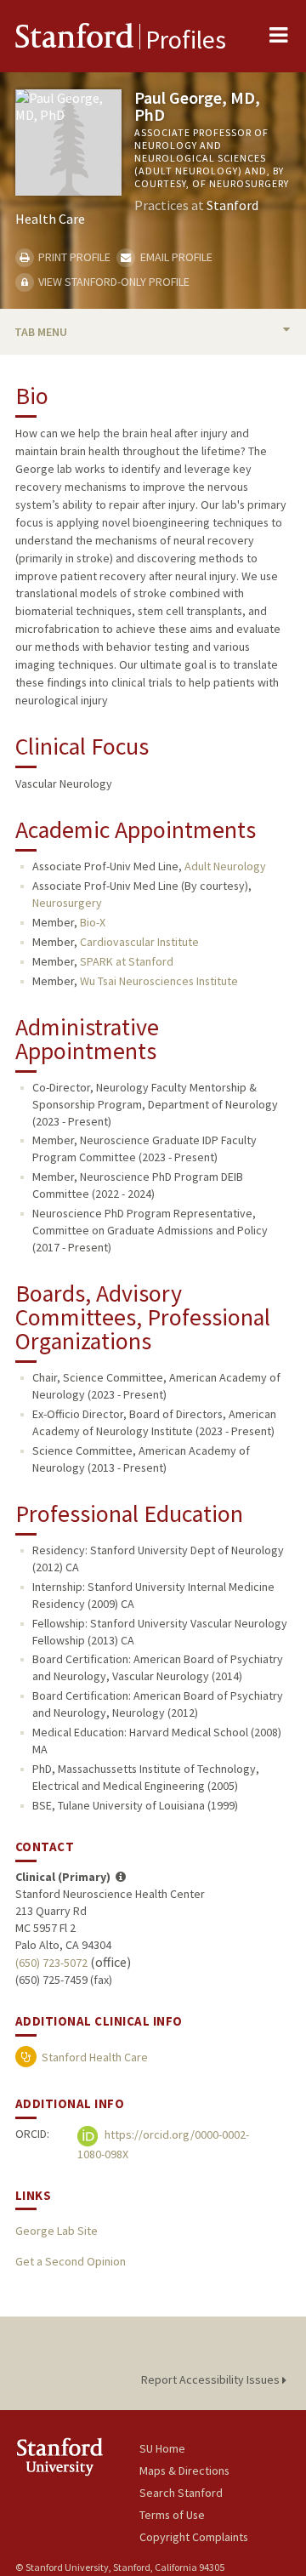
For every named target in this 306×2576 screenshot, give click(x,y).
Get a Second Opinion (71, 2261)
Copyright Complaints (194, 2537)
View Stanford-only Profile (113, 282)
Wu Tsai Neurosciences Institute (159, 981)
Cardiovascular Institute (139, 942)
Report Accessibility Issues (212, 2379)
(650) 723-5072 (51, 1963)
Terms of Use (172, 2515)
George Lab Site (57, 2231)
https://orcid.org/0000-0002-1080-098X (163, 2144)
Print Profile (73, 257)
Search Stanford (181, 2493)
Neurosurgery (67, 903)
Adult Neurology (225, 866)
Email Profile (175, 257)
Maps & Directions (184, 2471)
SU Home (162, 2448)
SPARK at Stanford (127, 961)
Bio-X (93, 922)
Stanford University (77, 2456)
